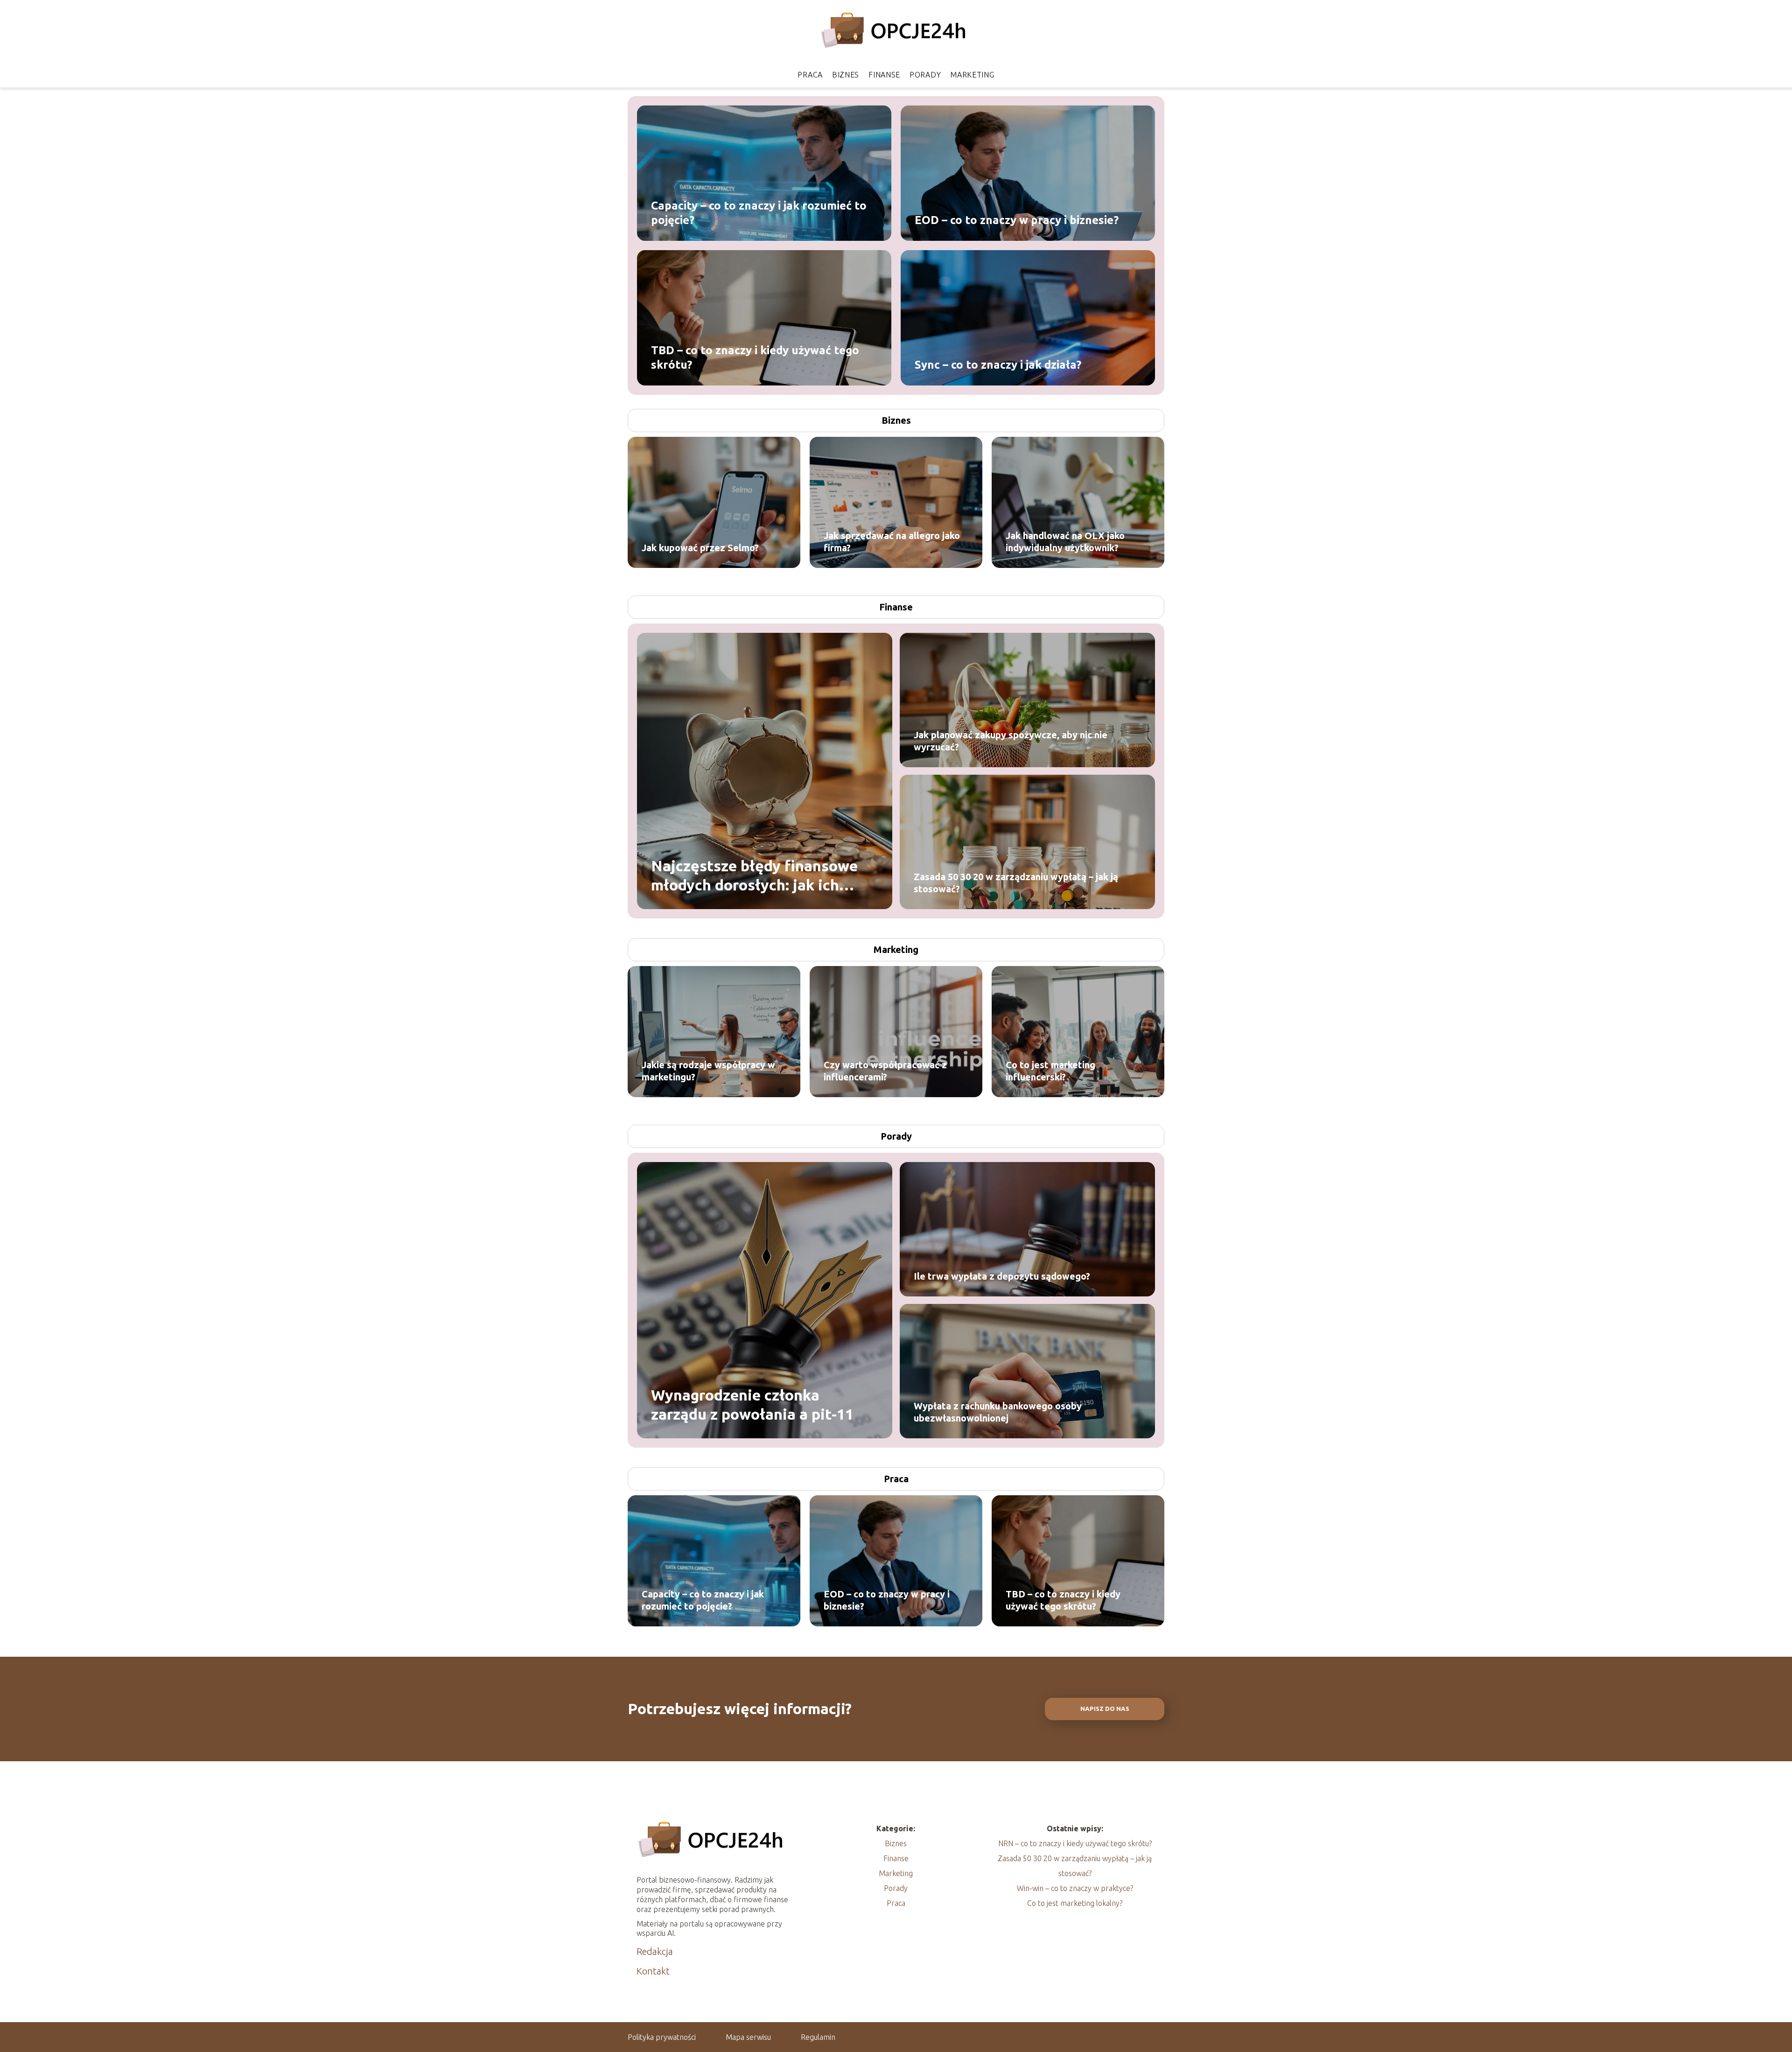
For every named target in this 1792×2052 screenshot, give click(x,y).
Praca (810, 75)
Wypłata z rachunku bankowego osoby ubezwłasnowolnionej (998, 1412)
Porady (925, 75)
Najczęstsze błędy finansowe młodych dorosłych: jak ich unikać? (754, 876)
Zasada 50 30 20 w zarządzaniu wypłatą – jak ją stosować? (1016, 883)
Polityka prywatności (662, 2037)
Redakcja (655, 1951)
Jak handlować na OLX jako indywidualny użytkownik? (1065, 542)
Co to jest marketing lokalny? (1075, 1903)
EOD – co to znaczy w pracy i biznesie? (1017, 220)
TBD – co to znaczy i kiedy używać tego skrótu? (755, 357)
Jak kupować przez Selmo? (700, 548)
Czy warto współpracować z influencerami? (885, 1071)
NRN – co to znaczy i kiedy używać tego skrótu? (1075, 1843)
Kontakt (653, 1971)
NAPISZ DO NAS (1105, 1709)
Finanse (884, 75)
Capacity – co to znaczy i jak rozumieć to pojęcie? (759, 212)
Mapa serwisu (748, 2037)
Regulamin (818, 2037)
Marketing (972, 75)
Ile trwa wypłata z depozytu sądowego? (1002, 1276)
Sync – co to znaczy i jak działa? (998, 364)
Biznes (846, 75)
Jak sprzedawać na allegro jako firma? (892, 542)
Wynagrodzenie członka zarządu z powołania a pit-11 (752, 1404)
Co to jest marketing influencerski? (1050, 1071)
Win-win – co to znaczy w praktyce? (1075, 1888)
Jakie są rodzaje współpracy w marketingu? (708, 1071)
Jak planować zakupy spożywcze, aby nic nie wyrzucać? (1011, 741)
